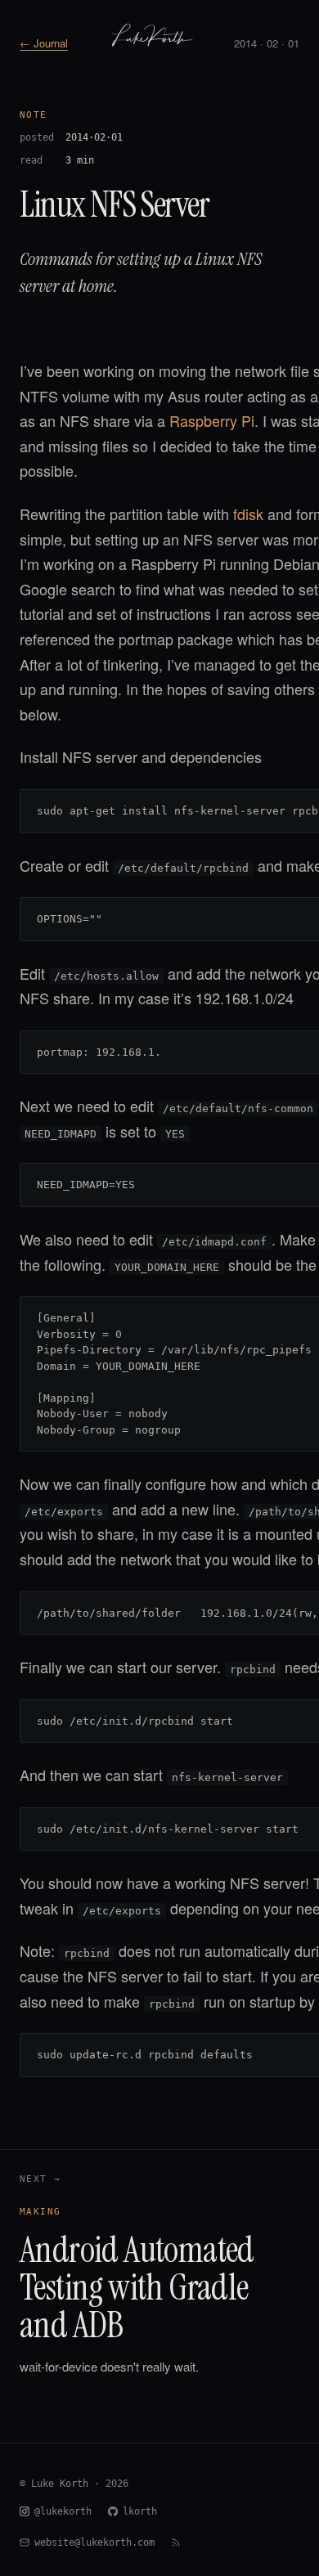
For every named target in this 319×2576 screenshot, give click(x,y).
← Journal (44, 43)
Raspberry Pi (212, 420)
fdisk (248, 514)
